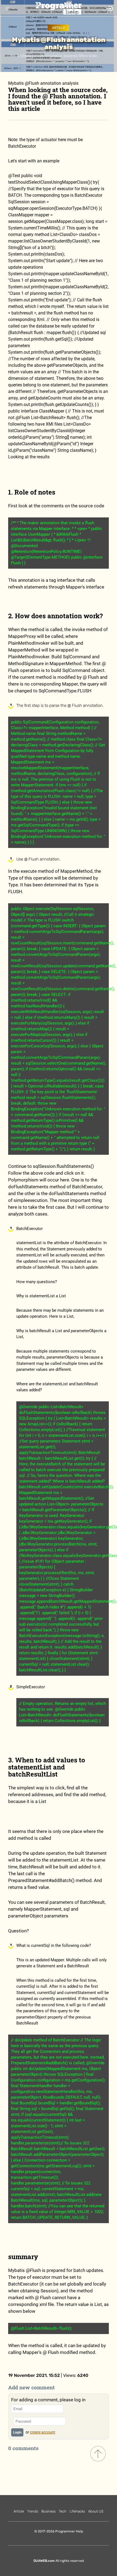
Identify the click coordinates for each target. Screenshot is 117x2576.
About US (96, 2511)
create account (43, 2432)
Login (17, 2432)
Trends (33, 2511)
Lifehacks (77, 2511)
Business (48, 2511)
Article (59, 28)
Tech (63, 2511)
